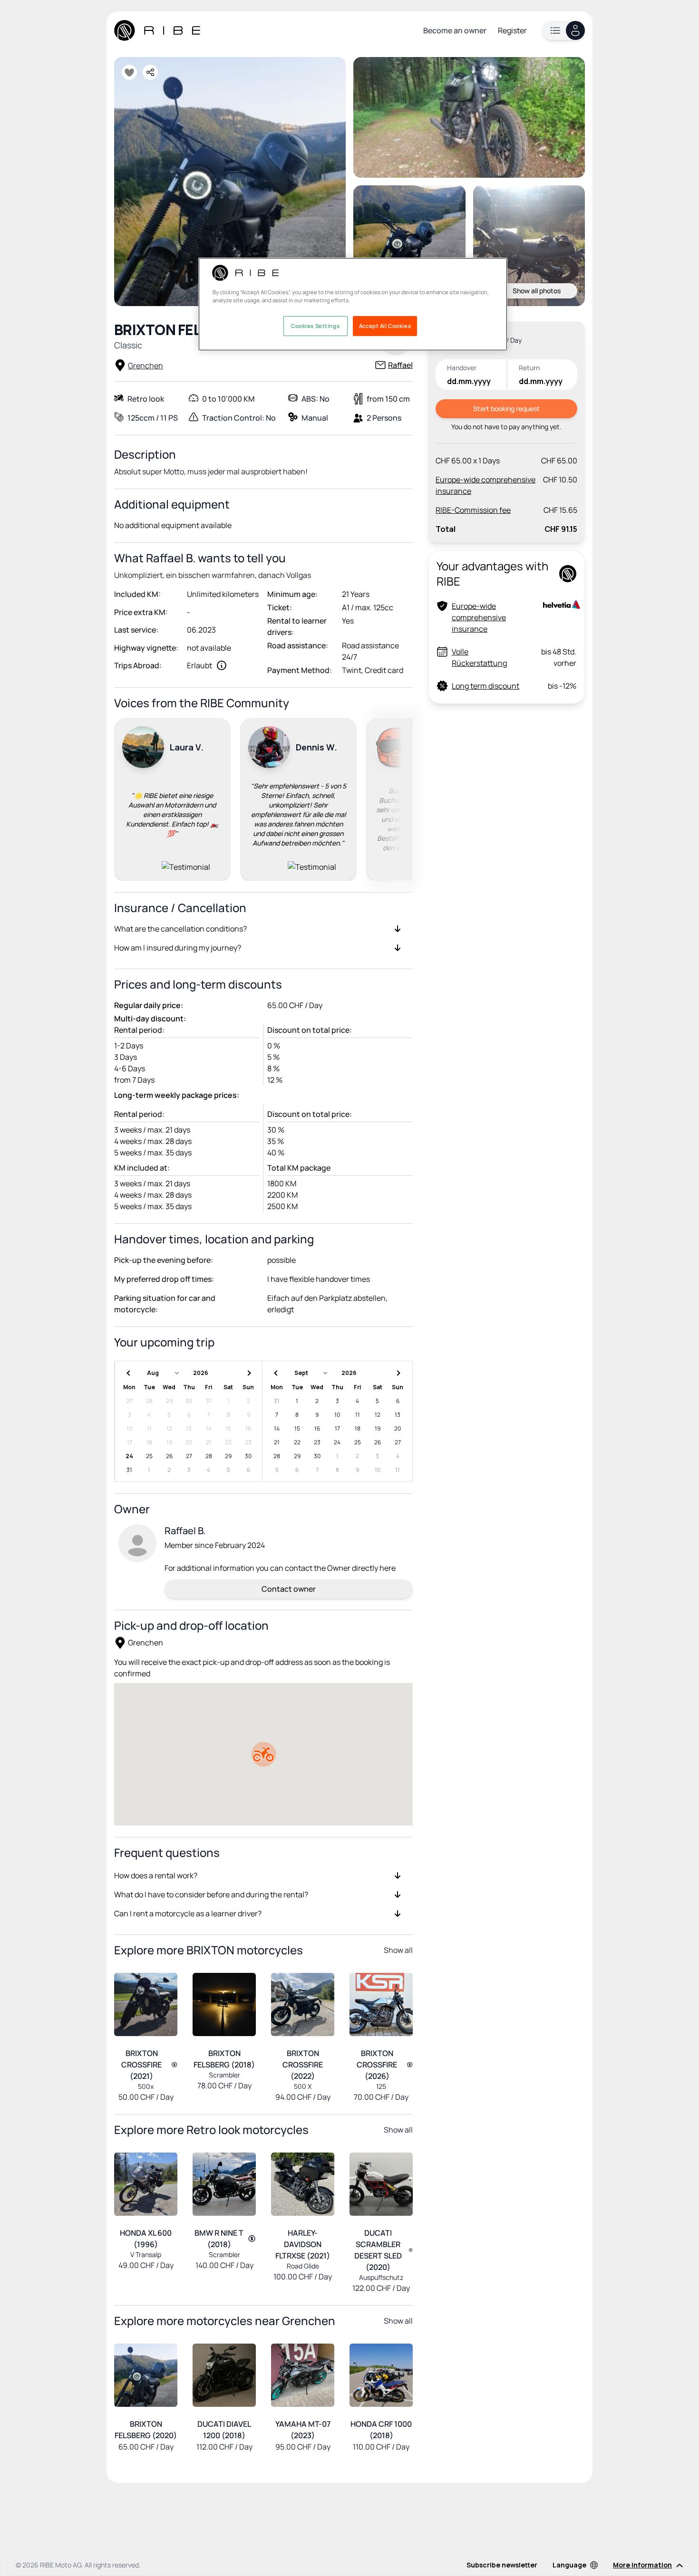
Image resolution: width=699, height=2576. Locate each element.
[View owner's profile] (137, 1543)
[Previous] (126, 798)
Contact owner (289, 1589)
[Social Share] (150, 72)
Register (512, 30)
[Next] (401, 798)
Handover (462, 368)
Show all (398, 1950)
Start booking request (506, 409)
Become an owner (455, 30)
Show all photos (537, 291)
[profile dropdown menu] (563, 30)
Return (529, 368)
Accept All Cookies (385, 326)
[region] (353, 304)
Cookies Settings (315, 326)
